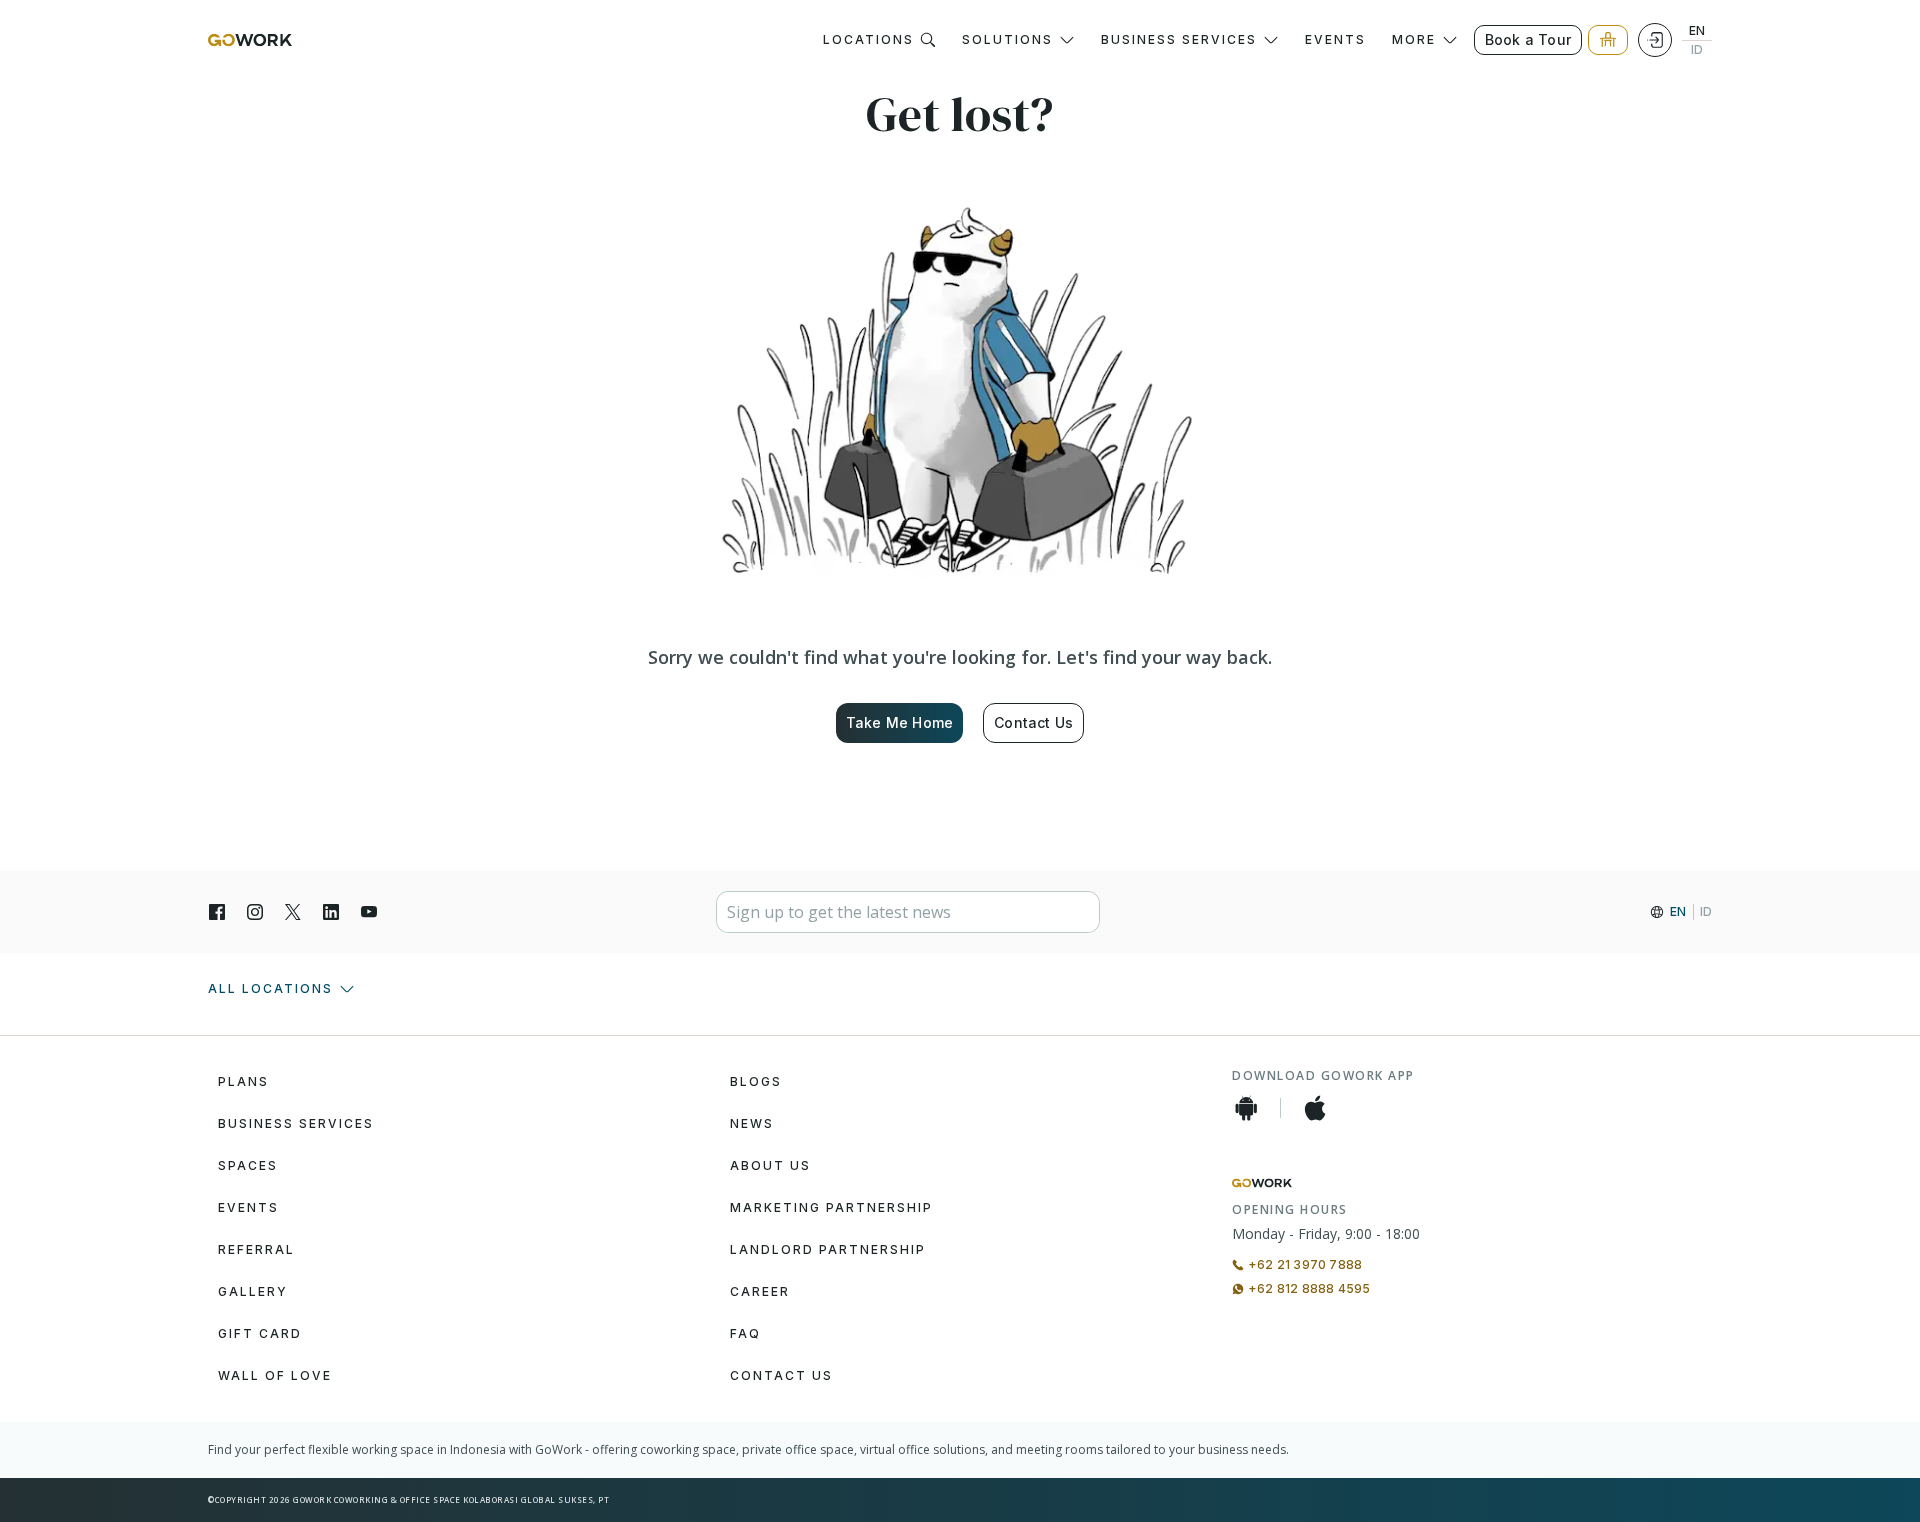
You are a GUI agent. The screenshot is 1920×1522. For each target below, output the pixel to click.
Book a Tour (1528, 39)
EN (1697, 31)
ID (1697, 50)
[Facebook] (217, 912)
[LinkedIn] (331, 912)
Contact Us (1033, 722)
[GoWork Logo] (250, 40)
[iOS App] (1315, 1108)
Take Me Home (899, 722)
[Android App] (1246, 1108)
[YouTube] (369, 912)
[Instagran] (255, 912)
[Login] (1655, 40)
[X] (293, 912)
